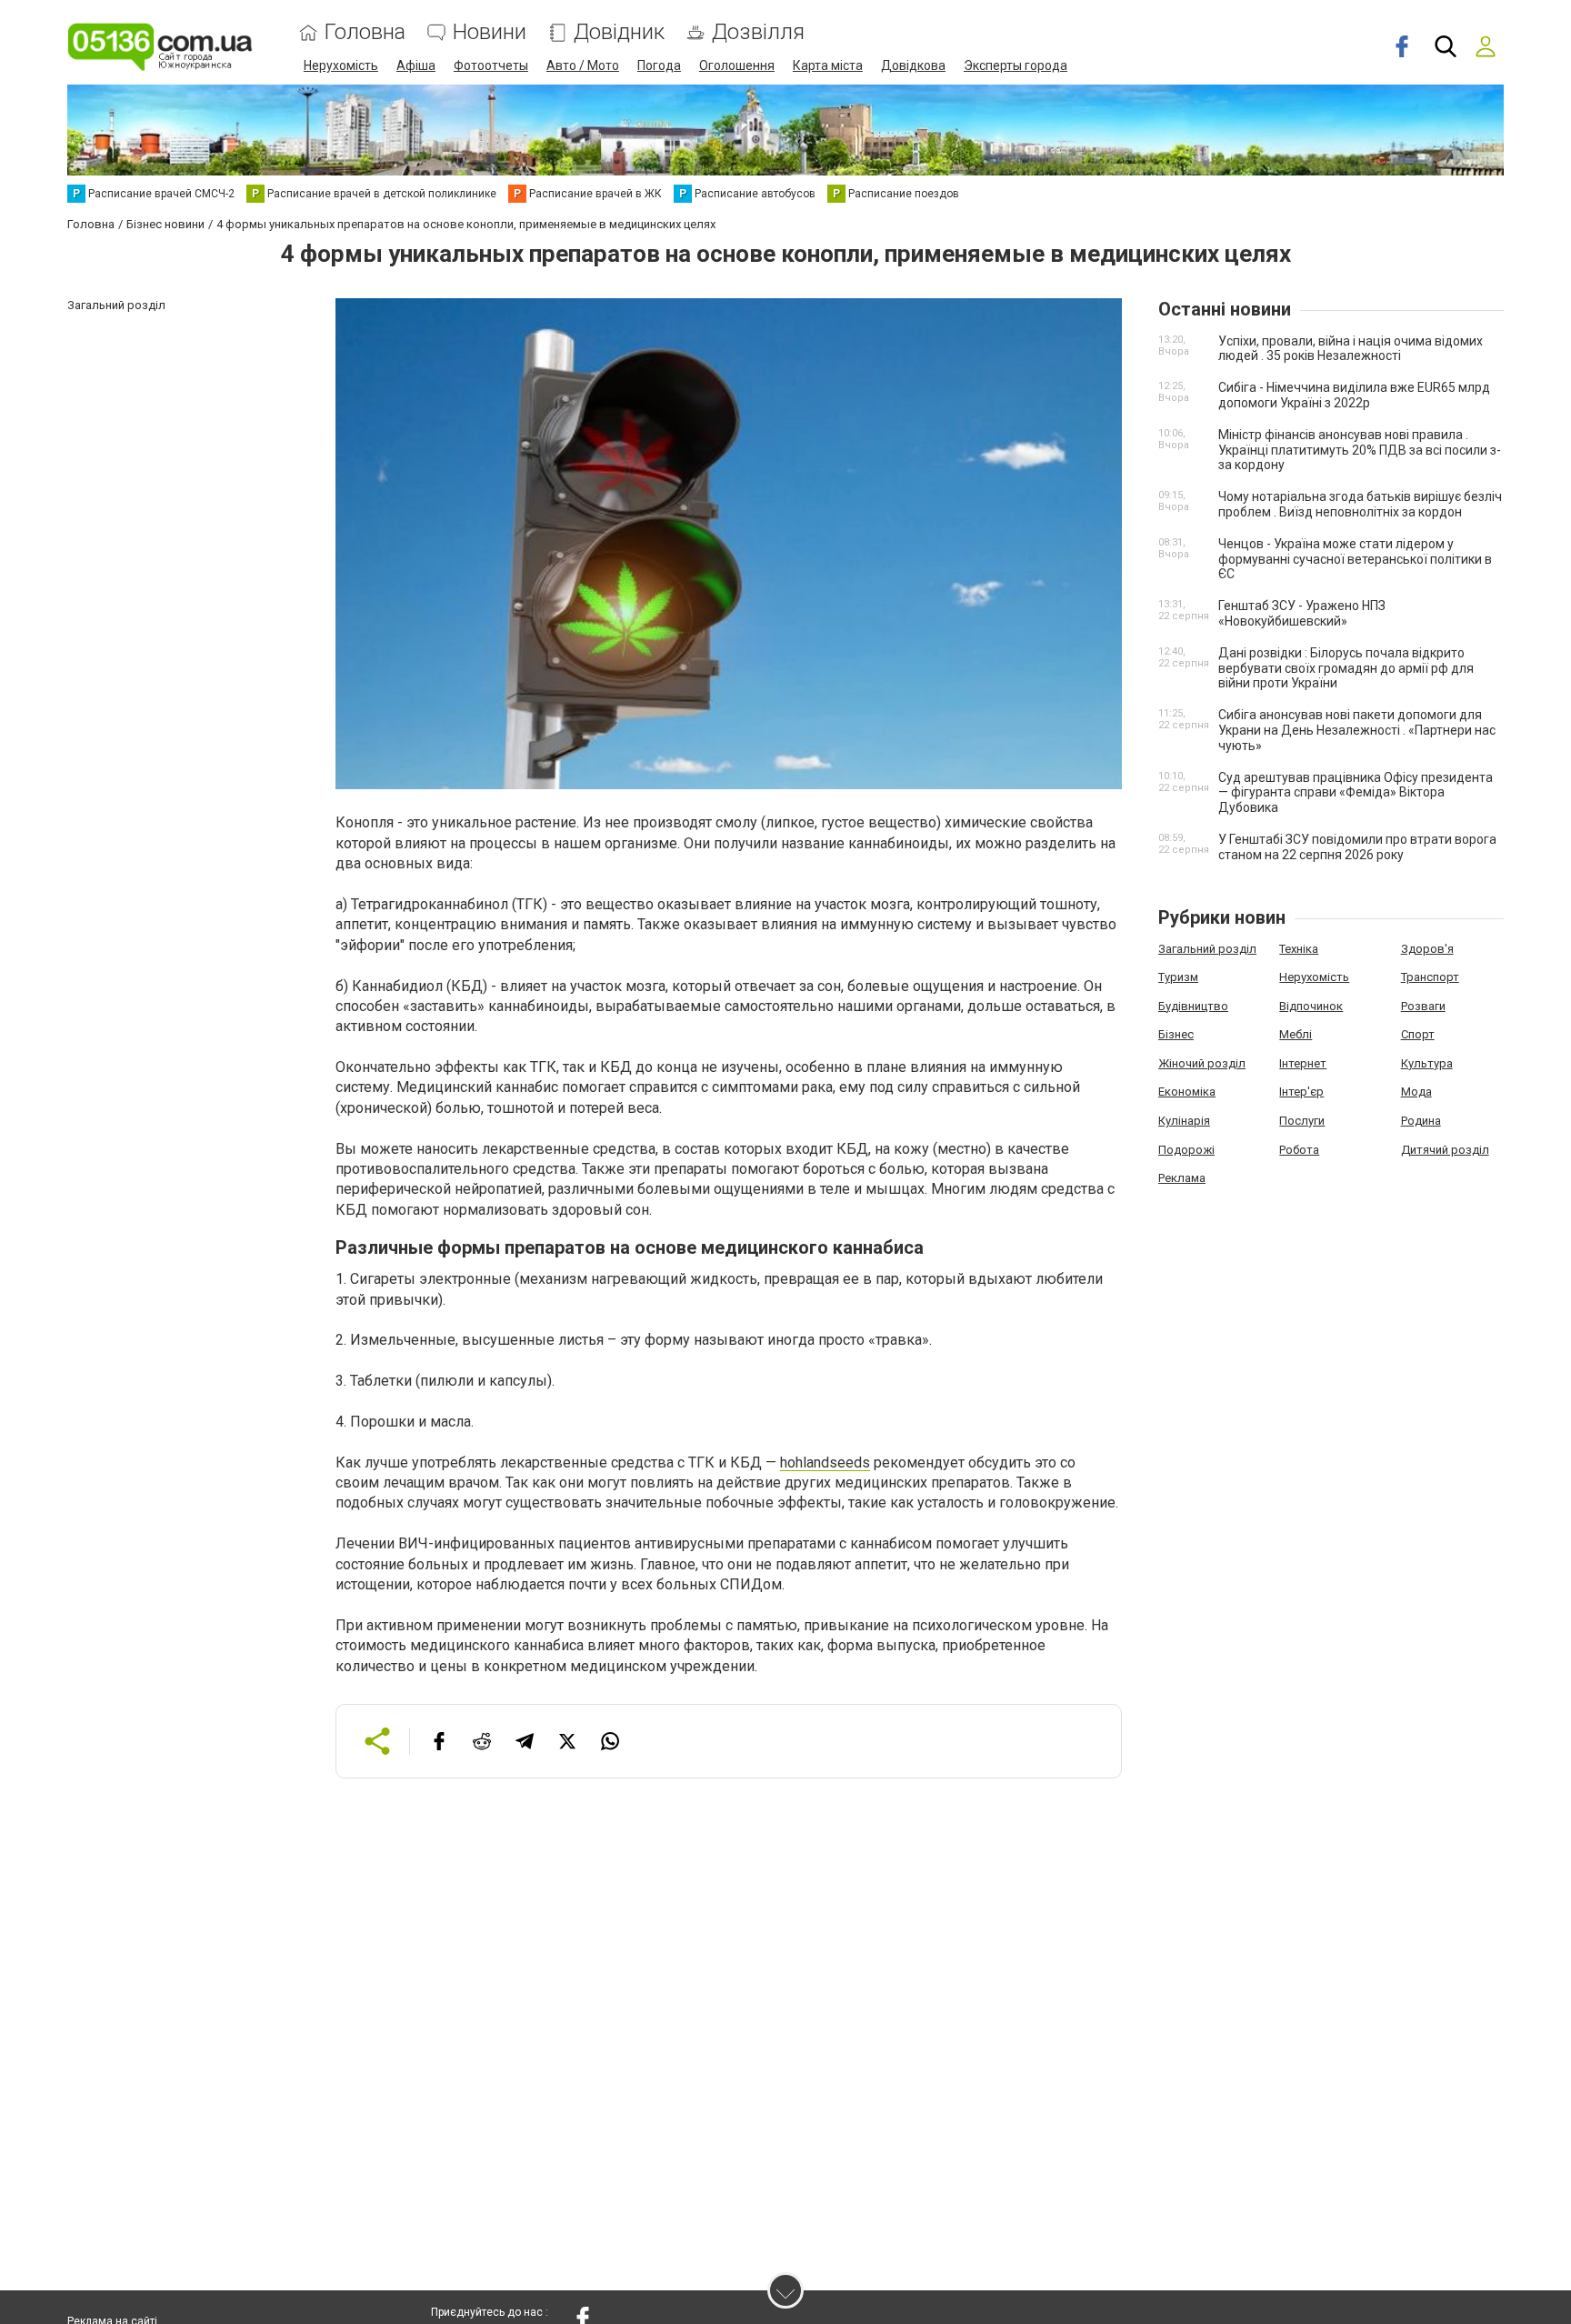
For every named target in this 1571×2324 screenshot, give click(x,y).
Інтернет (1303, 1063)
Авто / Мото (583, 65)
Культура (1427, 1063)
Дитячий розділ (1445, 1150)
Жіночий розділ (1202, 1063)
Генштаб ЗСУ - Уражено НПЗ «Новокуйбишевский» (1302, 613)
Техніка (1299, 949)
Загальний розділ (1207, 949)
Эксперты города (1016, 65)
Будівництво (1193, 1006)
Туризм (1178, 977)
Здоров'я (1427, 949)
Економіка (1187, 1092)
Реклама (1182, 1178)
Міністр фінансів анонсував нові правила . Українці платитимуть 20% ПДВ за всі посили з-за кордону (1360, 450)
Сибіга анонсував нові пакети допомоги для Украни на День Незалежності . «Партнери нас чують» (1357, 730)
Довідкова (913, 65)
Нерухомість (341, 65)
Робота (1299, 1150)
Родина (1421, 1121)
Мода (1416, 1092)
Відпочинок (1311, 1006)
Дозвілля (758, 32)
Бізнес (1176, 1034)
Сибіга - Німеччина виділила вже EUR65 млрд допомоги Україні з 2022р (1354, 395)
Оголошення (737, 65)
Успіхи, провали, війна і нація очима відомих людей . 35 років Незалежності (1351, 349)
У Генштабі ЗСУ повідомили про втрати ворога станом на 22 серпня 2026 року (1357, 847)
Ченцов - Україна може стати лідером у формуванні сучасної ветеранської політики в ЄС (1355, 559)
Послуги (1302, 1121)
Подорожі (1186, 1150)
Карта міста (828, 65)
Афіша (416, 65)
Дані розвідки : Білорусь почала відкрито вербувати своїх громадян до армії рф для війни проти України (1346, 668)
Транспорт (1430, 977)
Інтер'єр (1301, 1092)
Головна (365, 32)
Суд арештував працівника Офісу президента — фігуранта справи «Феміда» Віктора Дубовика (1356, 793)
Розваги (1423, 1006)
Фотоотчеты (491, 65)
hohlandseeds (825, 1463)
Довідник (619, 32)
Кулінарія (1184, 1121)
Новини (490, 32)
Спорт (1418, 1034)
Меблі (1296, 1034)
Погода (659, 65)
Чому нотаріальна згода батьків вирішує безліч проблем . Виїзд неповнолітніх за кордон (1360, 504)
